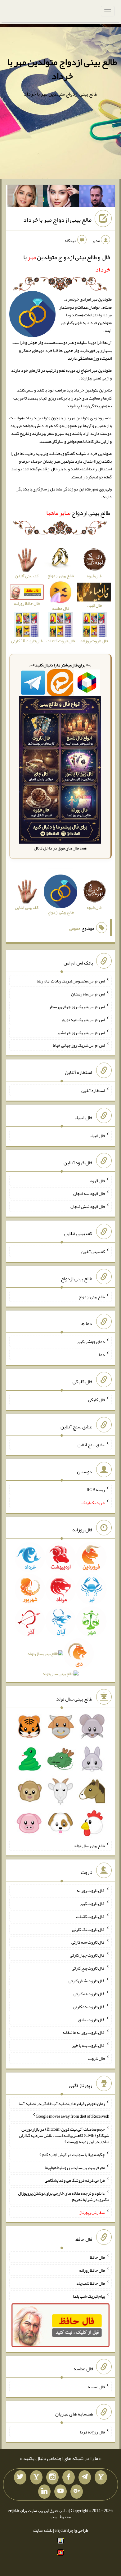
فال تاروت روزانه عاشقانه (84, 2032)
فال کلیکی (96, 1400)
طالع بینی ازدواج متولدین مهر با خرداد (62, 69)
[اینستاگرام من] (52, 2477)
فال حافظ (97, 2257)
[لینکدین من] (44, 2492)
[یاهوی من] (101, 2477)
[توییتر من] (20, 2477)
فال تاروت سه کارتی (88, 1942)
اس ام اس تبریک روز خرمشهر (81, 1032)
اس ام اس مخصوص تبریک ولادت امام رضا (71, 981)
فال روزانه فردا (92, 2432)
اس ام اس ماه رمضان (88, 994)
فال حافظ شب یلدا (90, 2283)
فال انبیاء (97, 1136)
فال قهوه (98, 1180)
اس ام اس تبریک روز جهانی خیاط (79, 1045)
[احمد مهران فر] (97, 197)
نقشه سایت (43, 2530)
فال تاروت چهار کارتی (87, 1955)
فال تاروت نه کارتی (89, 1994)
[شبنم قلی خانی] (25, 197)
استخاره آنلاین (93, 1090)
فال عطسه (96, 2387)
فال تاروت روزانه (91, 1890)
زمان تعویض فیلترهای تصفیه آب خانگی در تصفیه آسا (62, 2103)
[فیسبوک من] (69, 2477)
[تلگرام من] (85, 2477)
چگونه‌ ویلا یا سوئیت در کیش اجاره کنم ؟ (72, 2155)
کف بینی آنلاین (93, 1252)
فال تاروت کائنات (90, 1916)
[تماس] (36, 2477)
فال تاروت (96, 2058)
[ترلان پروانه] (61, 197)
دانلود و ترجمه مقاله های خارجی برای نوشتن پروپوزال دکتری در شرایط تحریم (64, 2196)
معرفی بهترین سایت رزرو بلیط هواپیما (75, 2167)
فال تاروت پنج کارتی (88, 1968)
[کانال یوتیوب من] (60, 2492)
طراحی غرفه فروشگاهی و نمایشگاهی (75, 2180)
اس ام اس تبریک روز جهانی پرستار (77, 1007)
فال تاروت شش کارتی (87, 1981)
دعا (102, 1354)
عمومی (75, 928)
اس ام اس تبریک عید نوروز (83, 1020)
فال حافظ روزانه (92, 2270)
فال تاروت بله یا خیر (88, 2045)
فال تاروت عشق (92, 2019)
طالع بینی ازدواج (78, 513)
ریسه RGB (96, 1490)
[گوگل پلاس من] (77, 2492)
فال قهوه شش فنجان (88, 1206)
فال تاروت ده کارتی (89, 2007)
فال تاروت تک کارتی (88, 1929)
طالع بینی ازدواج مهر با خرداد (57, 220)
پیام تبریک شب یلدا (89, 2296)
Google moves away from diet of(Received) (72, 2116)
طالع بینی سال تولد (89, 1845)
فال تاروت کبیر (92, 1903)
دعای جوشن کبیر (91, 1341)
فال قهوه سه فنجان (89, 1193)
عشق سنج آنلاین (91, 1444)
